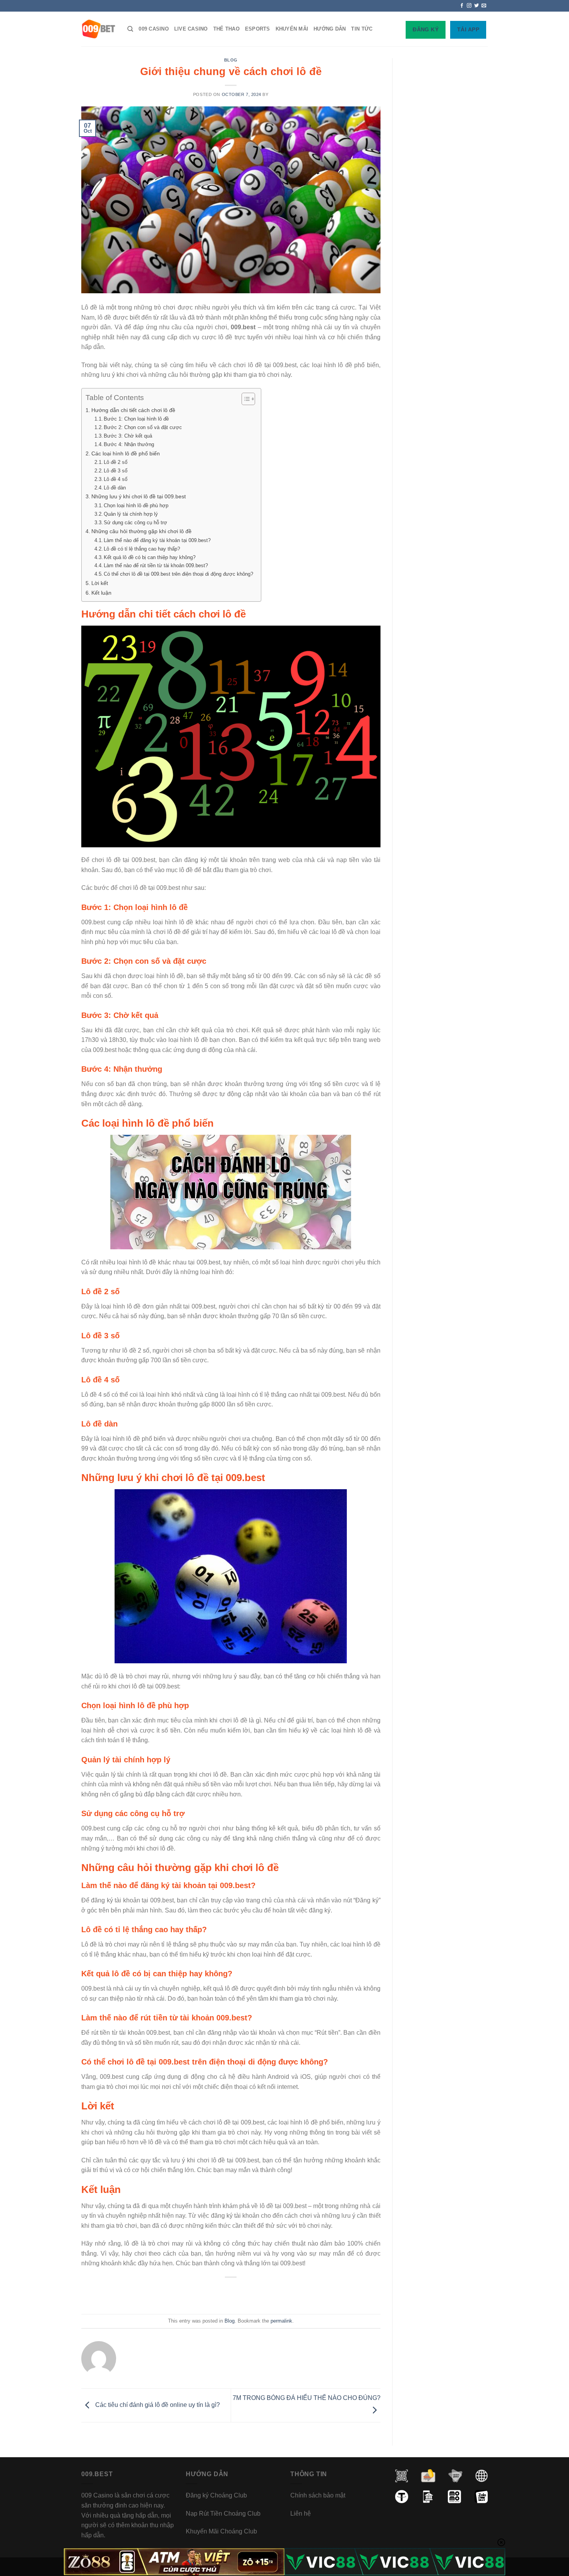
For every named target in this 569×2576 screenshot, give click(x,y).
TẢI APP (468, 29)
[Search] (130, 29)
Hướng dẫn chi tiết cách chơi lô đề (133, 410)
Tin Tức (362, 29)
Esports (258, 29)
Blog (231, 60)
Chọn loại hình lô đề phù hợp (136, 505)
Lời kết (100, 583)
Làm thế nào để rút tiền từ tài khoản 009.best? (156, 565)
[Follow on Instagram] (469, 6)
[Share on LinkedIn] (261, 2295)
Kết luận (101, 593)
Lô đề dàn (115, 488)
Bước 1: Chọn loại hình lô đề (136, 419)
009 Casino (154, 29)
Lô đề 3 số (116, 471)
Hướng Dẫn (330, 29)
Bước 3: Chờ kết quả (128, 436)
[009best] (99, 29)
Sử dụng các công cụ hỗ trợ (135, 523)
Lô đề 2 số (116, 462)
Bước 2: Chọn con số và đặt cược (143, 427)
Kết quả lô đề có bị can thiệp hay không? (150, 557)
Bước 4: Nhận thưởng (129, 444)
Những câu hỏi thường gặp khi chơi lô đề (141, 531)
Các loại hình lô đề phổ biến (126, 453)
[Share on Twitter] (216, 2295)
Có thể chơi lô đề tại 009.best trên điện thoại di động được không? (178, 574)
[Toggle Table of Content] (244, 399)
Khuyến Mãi (292, 29)
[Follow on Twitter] (476, 6)
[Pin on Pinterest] (246, 2295)
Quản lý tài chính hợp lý (131, 514)
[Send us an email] (484, 6)
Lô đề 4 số (116, 479)
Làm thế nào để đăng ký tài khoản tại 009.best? (157, 540)
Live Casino (191, 29)
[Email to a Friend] (231, 2295)
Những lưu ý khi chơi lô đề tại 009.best (139, 496)
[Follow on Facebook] (462, 6)
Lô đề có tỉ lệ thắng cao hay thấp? (142, 549)
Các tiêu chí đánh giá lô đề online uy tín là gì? (157, 2405)
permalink (281, 2321)
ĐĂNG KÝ (426, 29)
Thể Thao (226, 29)
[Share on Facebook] (201, 2295)
